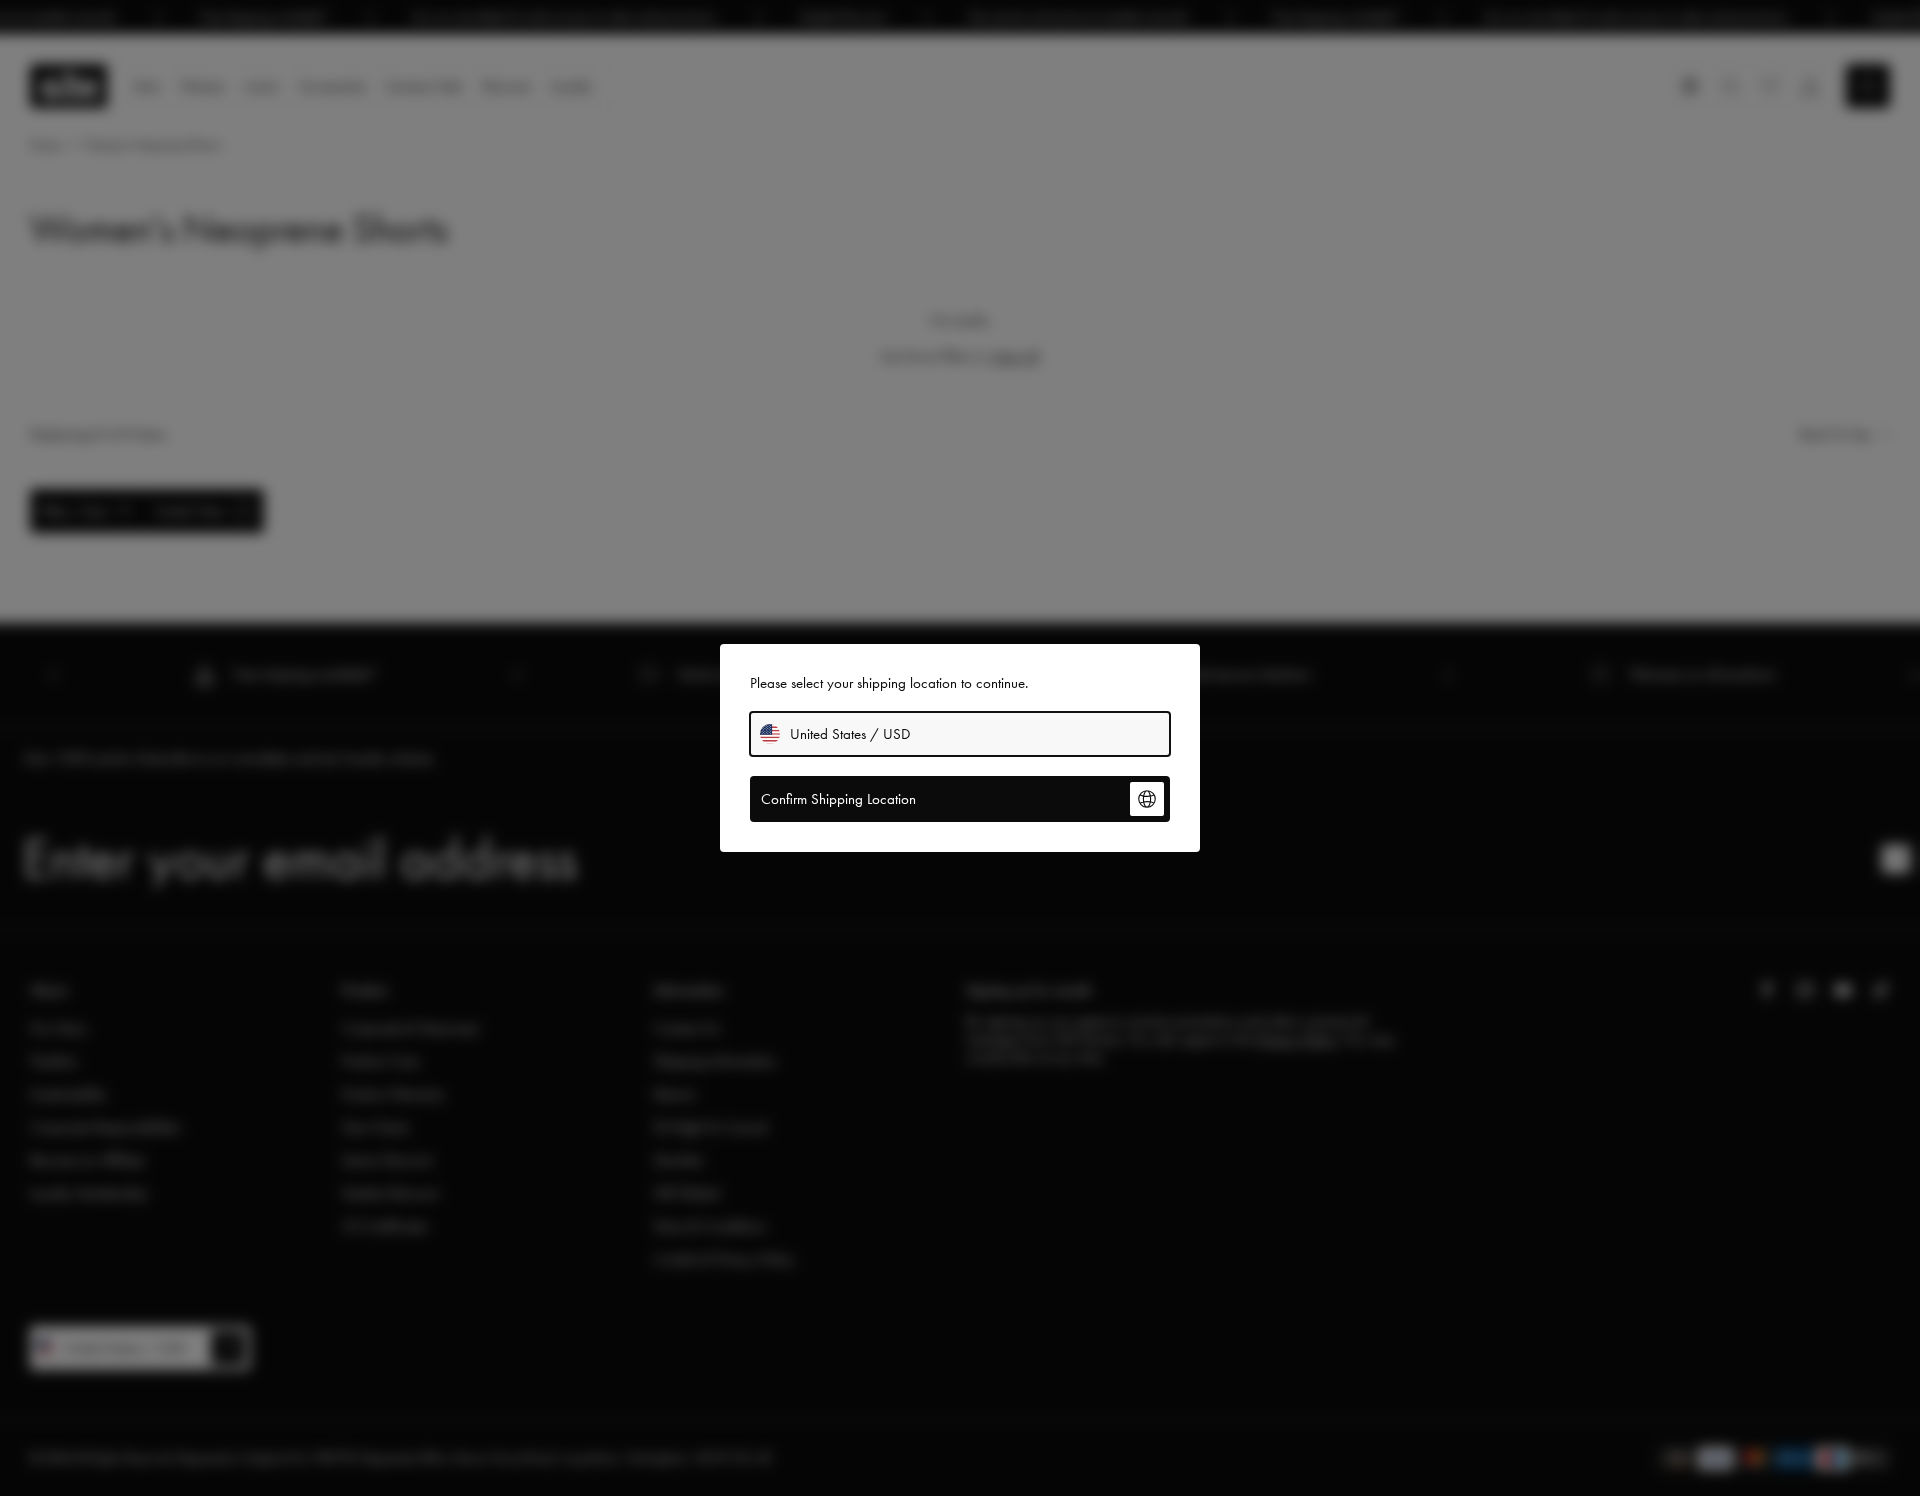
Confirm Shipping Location (838, 799)
